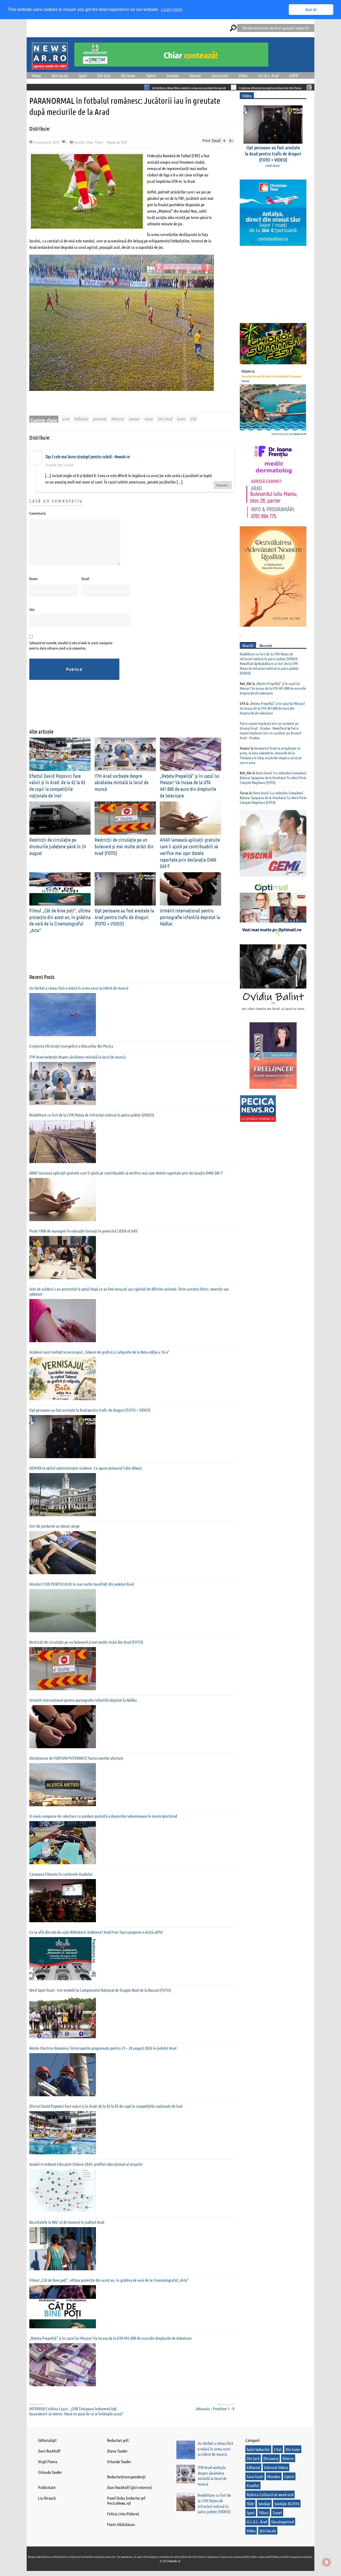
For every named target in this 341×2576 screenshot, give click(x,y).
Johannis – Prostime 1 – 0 (215, 2408)
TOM (124, 142)
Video (243, 75)
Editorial (253, 2467)
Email (85, 578)
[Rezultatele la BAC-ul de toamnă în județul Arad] (63, 2249)
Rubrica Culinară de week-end (270, 2494)
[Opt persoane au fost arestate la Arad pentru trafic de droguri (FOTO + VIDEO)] (63, 1437)
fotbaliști (81, 419)
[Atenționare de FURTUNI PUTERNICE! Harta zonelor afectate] (63, 1785)
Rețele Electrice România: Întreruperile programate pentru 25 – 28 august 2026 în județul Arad (103, 2048)
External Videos (276, 2467)
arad (66, 419)
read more (273, 165)
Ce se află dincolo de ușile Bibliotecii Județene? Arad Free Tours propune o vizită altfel (96, 1932)
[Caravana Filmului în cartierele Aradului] (63, 1901)
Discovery (271, 2458)
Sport (83, 75)
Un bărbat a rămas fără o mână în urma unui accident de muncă (103, 88)
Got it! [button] (311, 10)
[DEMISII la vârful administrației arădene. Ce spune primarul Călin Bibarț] (63, 1495)
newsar (134, 419)
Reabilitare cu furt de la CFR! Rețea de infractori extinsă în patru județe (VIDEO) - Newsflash (269, 659)
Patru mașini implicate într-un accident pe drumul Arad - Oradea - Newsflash (269, 726)
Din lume (128, 75)
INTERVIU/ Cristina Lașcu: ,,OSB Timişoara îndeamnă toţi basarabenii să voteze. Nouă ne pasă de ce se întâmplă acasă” (76, 2411)
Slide (90, 142)
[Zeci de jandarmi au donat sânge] (63, 1553)
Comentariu (38, 513)
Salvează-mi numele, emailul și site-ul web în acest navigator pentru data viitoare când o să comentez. (71, 645)
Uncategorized (283, 2522)
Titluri (99, 142)
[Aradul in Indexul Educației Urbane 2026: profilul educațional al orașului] (63, 2191)
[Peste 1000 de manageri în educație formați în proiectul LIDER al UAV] (63, 1258)
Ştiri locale (60, 75)
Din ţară (104, 75)
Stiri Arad (165, 419)
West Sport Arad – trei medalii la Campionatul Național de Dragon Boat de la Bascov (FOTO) (100, 1990)
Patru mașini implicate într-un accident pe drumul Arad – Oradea (270, 733)
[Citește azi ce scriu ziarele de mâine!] (50, 66)
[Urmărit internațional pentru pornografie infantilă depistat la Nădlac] (63, 1727)
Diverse (195, 75)
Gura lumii (220, 75)
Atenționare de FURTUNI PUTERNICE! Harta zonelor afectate (76, 1758)
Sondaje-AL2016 (287, 2503)
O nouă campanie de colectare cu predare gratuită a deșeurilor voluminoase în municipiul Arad (103, 1816)
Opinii (151, 75)
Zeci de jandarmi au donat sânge (54, 1526)
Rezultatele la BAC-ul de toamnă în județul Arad (67, 2222)
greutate (100, 419)
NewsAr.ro (175, 2561)
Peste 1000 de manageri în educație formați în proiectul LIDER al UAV (83, 1231)
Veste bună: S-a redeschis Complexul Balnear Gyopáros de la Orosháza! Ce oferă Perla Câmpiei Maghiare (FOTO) (273, 778)
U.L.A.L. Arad (268, 75)
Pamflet (79, 142)
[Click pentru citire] (61, 87)
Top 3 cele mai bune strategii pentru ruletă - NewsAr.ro (87, 456)
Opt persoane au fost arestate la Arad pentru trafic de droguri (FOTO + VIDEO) (124, 917)
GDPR (294, 75)
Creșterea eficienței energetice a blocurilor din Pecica (184, 88)
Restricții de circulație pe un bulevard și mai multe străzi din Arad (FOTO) (124, 846)
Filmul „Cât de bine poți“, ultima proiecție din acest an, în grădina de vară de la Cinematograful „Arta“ (60, 920)
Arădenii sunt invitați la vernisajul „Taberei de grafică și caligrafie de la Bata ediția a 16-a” (99, 1352)
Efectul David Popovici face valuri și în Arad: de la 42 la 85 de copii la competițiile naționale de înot (57, 786)
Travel (277, 2513)
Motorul (117, 419)
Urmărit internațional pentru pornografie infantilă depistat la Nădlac (190, 917)
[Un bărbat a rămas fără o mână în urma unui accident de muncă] (63, 1015)
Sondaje (173, 75)
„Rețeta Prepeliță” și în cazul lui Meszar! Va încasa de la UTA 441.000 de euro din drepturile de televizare (190, 786)
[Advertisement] (126, 708)
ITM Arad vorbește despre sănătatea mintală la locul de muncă (265, 88)
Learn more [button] (172, 9)
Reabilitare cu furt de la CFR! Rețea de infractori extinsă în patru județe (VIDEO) (92, 1115)
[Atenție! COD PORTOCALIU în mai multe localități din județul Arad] (63, 1611)
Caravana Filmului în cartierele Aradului (61, 1874)
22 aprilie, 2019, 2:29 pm (59, 465)
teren (181, 419)
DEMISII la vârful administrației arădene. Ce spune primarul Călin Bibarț (86, 1468)
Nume (33, 578)
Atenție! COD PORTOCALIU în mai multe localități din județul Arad (82, 1584)
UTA (193, 419)
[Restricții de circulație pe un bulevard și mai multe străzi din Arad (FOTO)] (63, 1669)
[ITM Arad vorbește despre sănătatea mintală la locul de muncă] (63, 1084)
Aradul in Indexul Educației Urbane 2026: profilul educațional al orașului (86, 2164)
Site (32, 609)
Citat (278, 2449)
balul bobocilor (258, 2449)
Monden (274, 2476)
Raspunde (223, 485)
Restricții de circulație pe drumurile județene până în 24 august (58, 846)
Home (36, 75)
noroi (149, 419)
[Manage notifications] (327, 2562)
